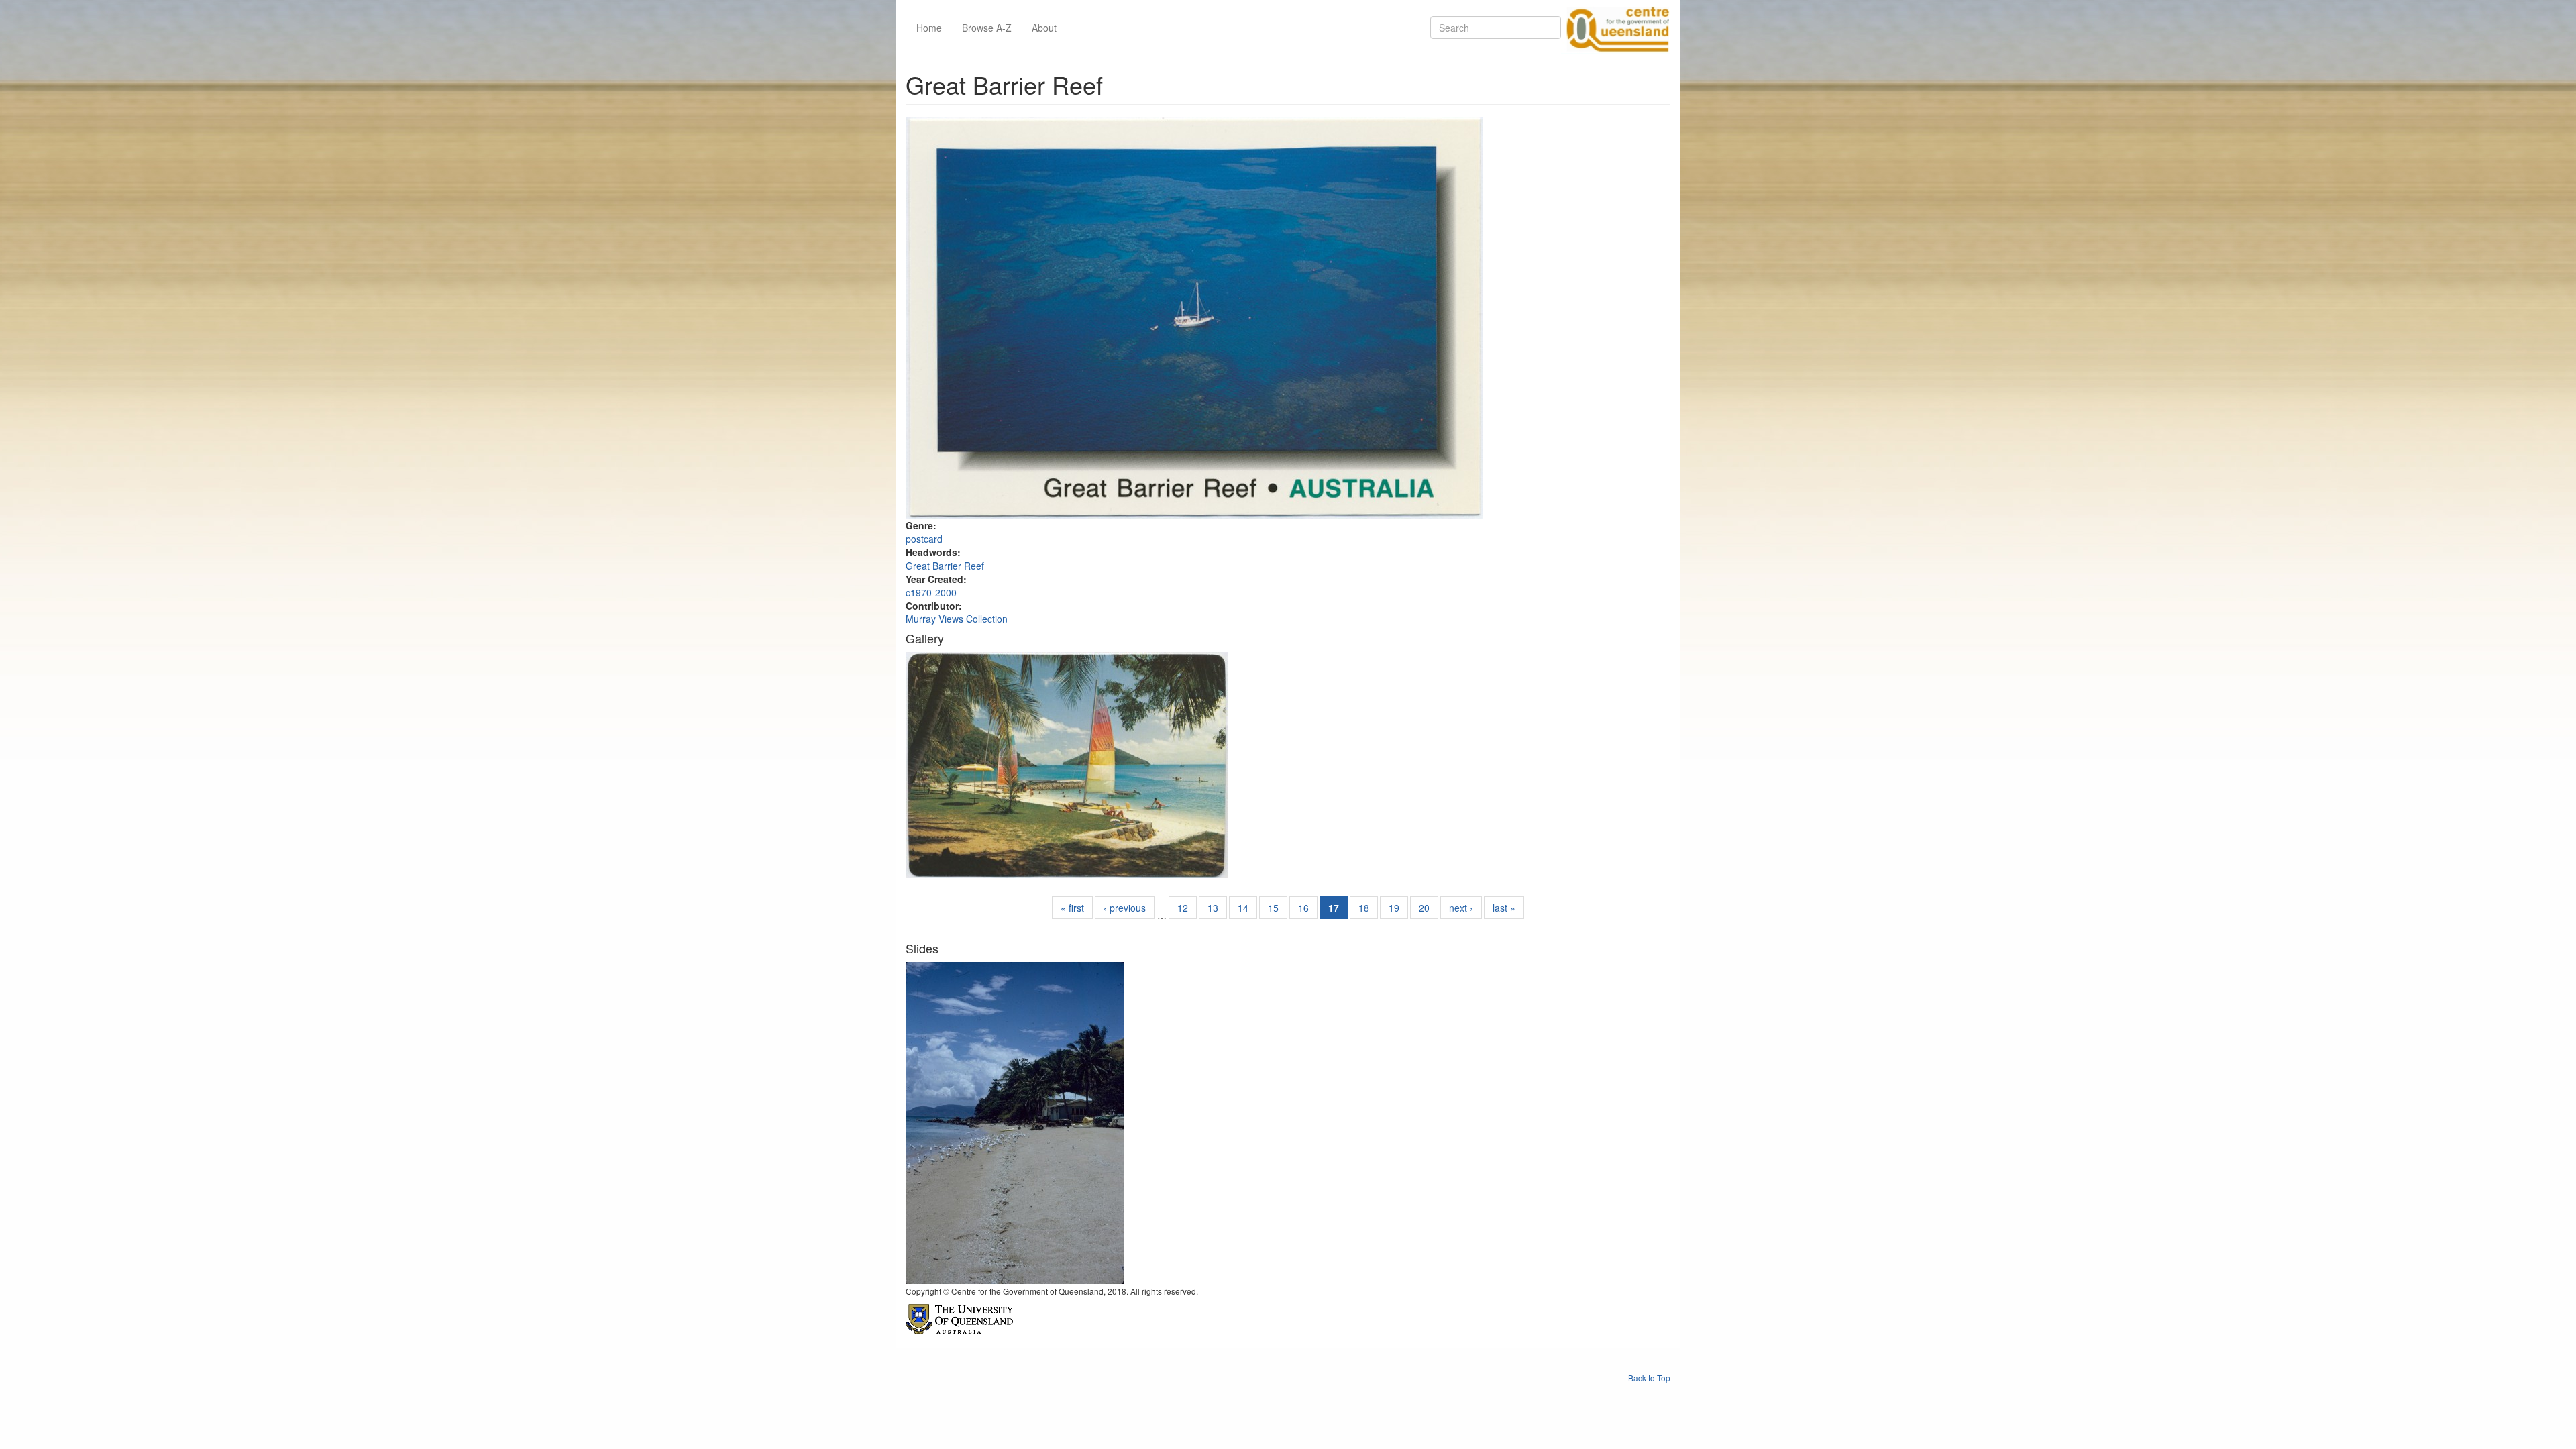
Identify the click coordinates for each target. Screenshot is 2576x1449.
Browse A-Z (987, 28)
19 (1394, 908)
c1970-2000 (931, 592)
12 (1183, 908)
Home (929, 28)
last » (1504, 908)
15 (1273, 908)
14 (1243, 908)
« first (1072, 908)
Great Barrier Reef (945, 566)
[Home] (1615, 28)
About (1044, 28)
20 (1424, 908)
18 (1364, 908)
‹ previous (1125, 908)
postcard (924, 539)
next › (1461, 908)
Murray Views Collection (957, 619)
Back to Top (1649, 1378)
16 (1303, 908)
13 (1213, 908)
